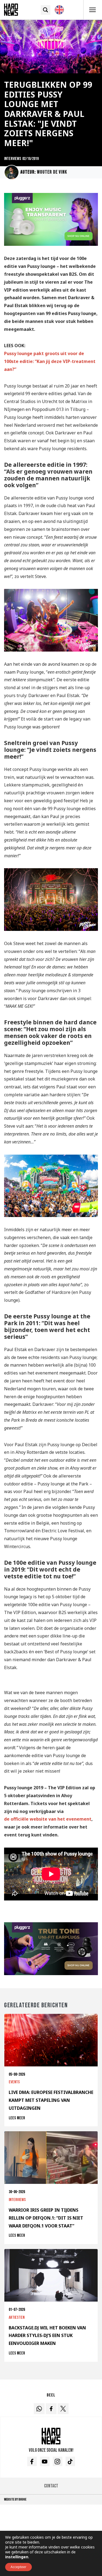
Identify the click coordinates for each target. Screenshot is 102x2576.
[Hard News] (11, 9)
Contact (51, 2486)
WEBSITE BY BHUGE (15, 2499)
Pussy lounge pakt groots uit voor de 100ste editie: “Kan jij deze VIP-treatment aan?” (50, 361)
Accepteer (18, 2567)
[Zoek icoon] (46, 10)
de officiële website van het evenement (48, 1819)
